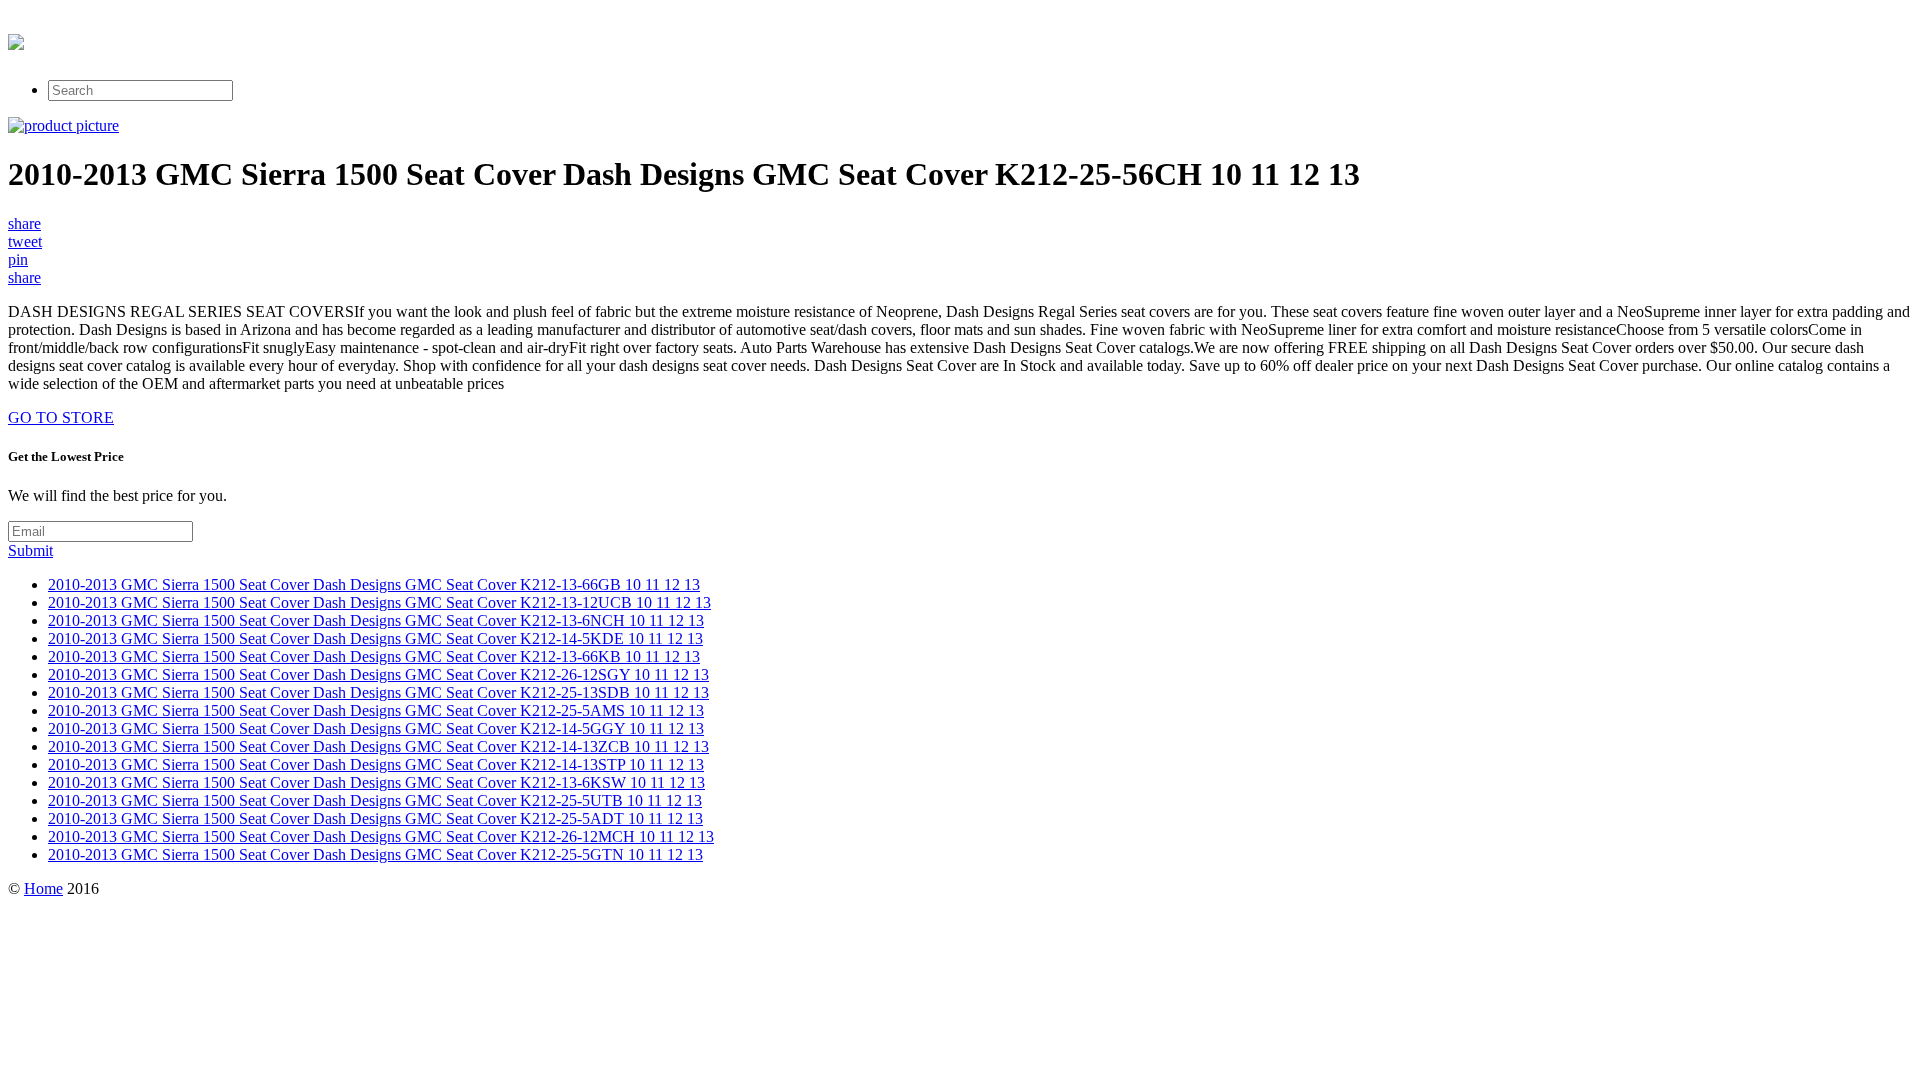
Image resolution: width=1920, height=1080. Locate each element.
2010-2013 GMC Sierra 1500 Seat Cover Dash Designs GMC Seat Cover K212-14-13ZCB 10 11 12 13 (378, 746)
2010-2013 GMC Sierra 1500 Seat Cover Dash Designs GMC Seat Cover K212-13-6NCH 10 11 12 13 (376, 620)
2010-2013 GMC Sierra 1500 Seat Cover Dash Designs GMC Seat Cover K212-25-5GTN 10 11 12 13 (375, 854)
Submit (30, 550)
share (24, 223)
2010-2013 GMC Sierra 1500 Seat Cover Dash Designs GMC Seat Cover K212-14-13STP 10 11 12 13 (376, 764)
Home (43, 888)
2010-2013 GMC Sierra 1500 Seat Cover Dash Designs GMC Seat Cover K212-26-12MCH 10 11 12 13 (381, 836)
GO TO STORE (61, 417)
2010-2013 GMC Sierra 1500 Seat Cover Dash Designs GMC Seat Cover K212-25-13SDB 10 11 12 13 (378, 692)
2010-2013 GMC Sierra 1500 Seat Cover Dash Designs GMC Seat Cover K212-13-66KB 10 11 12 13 (374, 656)
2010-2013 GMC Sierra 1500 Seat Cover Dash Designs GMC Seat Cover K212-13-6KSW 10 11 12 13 (376, 782)
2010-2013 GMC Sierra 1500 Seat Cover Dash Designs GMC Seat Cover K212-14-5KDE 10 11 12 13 (375, 638)
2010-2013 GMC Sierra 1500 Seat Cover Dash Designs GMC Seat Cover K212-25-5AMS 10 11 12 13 (376, 710)
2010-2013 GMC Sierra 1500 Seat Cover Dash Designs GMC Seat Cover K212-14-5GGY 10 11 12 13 (376, 728)
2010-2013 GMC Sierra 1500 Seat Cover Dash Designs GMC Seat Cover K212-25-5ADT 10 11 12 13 (375, 818)
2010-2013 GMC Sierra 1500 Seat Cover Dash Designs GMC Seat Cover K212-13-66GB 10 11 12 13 (374, 584)
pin (18, 259)
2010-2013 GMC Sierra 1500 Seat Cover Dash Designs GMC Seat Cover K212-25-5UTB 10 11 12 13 (375, 800)
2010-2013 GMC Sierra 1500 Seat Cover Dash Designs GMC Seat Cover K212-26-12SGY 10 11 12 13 (378, 674)
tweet (25, 241)
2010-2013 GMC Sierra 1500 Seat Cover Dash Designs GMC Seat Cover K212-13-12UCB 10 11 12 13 (379, 602)
